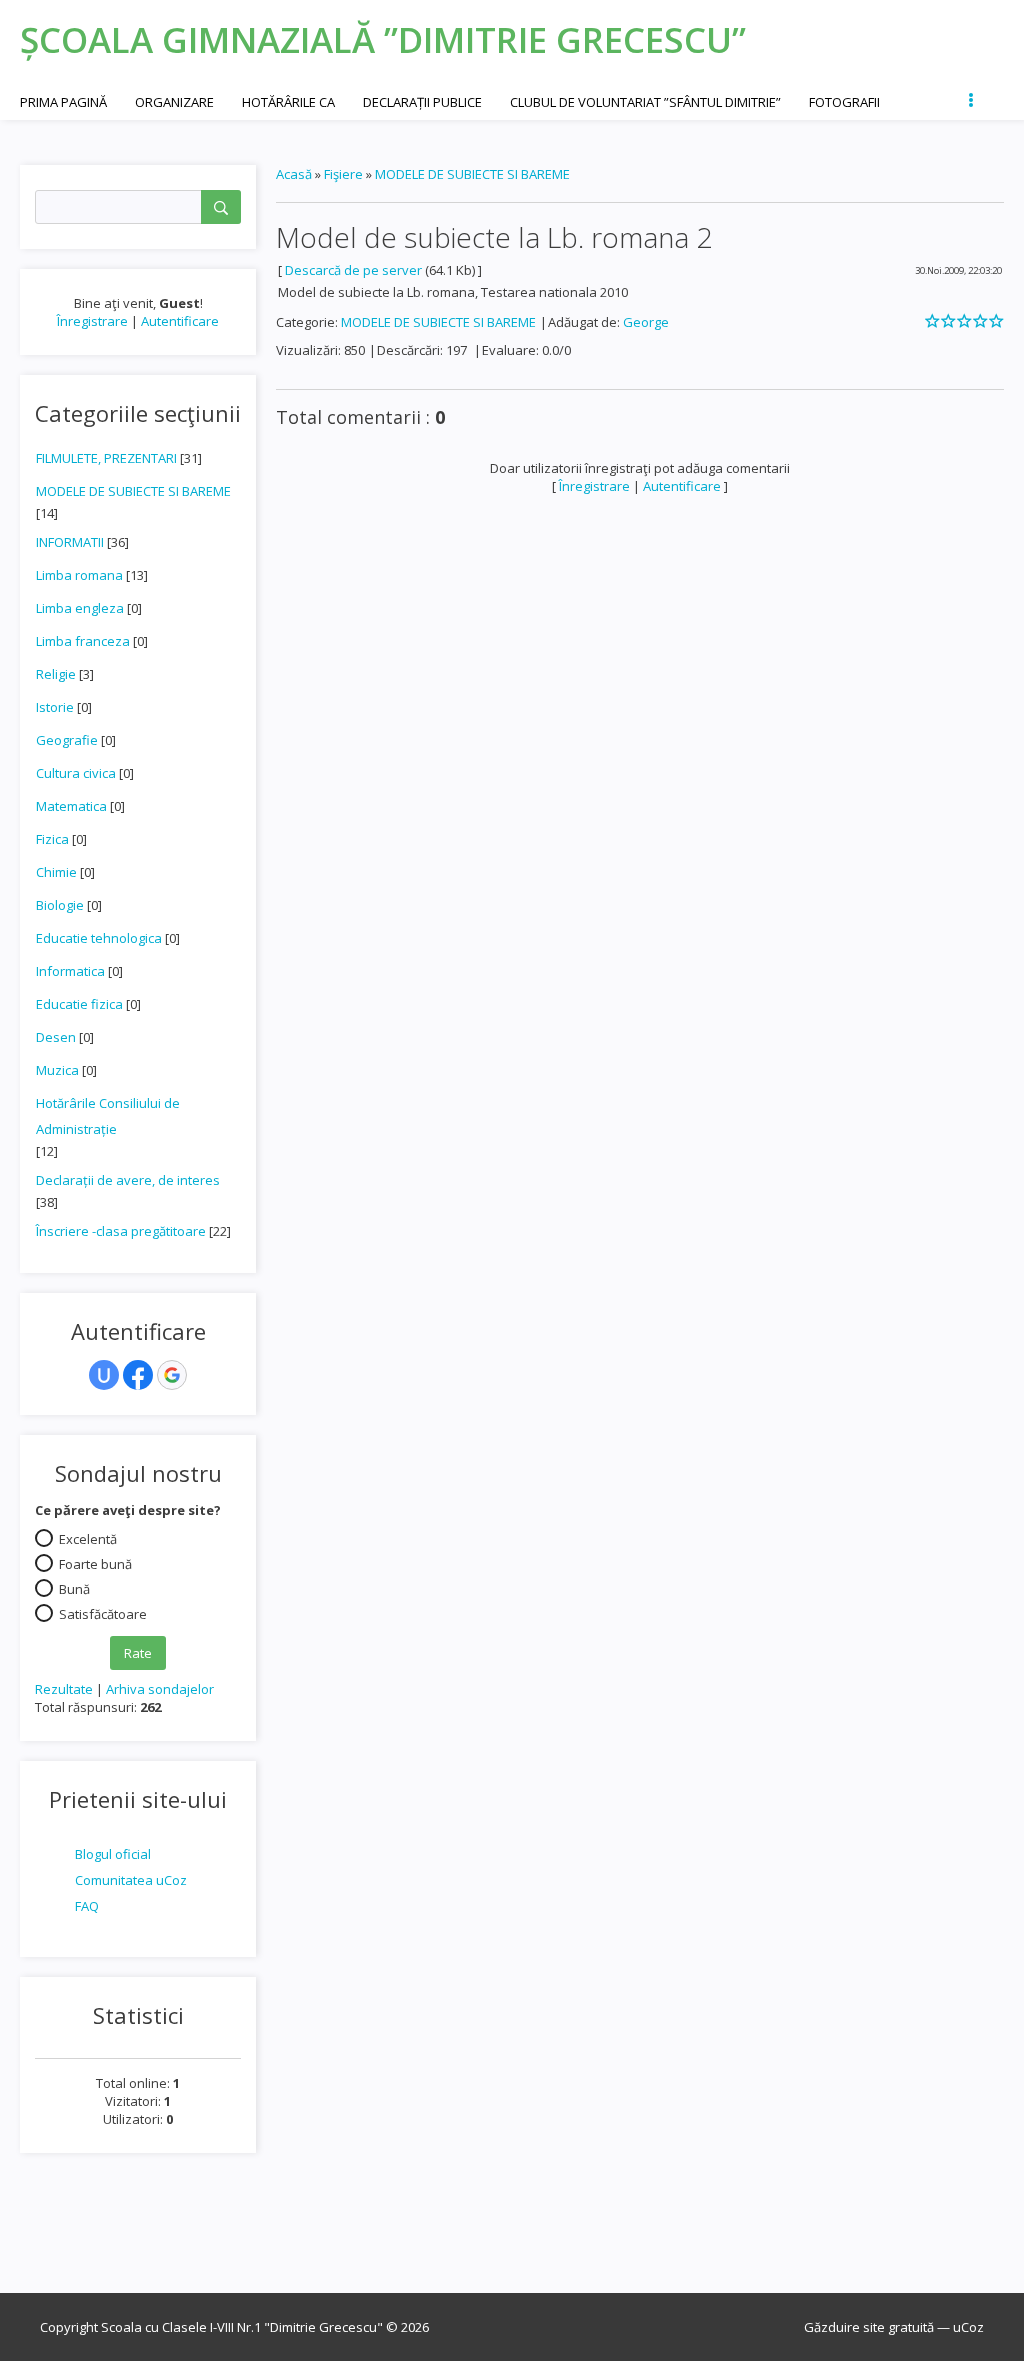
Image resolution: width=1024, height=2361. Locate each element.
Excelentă (88, 1539)
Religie (56, 674)
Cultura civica (76, 773)
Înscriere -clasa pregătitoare (121, 1231)
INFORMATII (70, 542)
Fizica (52, 839)
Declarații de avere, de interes (128, 1180)
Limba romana (79, 575)
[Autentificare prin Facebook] (138, 1375)
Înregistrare (92, 321)
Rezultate (64, 1689)
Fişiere (343, 174)
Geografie (67, 740)
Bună (74, 1589)
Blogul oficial (113, 1854)
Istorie (55, 707)
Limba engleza (80, 608)
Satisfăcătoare (103, 1614)
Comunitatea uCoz (131, 1880)
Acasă (294, 174)
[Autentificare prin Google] (172, 1375)
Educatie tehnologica (99, 938)
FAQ (87, 1906)
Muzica (57, 1070)
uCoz (968, 2327)
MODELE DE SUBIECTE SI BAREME (133, 491)
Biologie (60, 905)
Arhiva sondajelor (160, 1689)
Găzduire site (844, 2327)
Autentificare (180, 321)
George (646, 322)
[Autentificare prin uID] (104, 1375)
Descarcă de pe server (353, 270)
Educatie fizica (79, 1004)
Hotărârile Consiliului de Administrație (108, 1116)
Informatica (70, 971)
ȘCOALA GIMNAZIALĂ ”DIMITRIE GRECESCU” (383, 39)
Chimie (56, 872)
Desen (56, 1037)
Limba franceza (83, 641)
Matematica (71, 806)
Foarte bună (95, 1564)
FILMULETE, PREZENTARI (106, 458)
